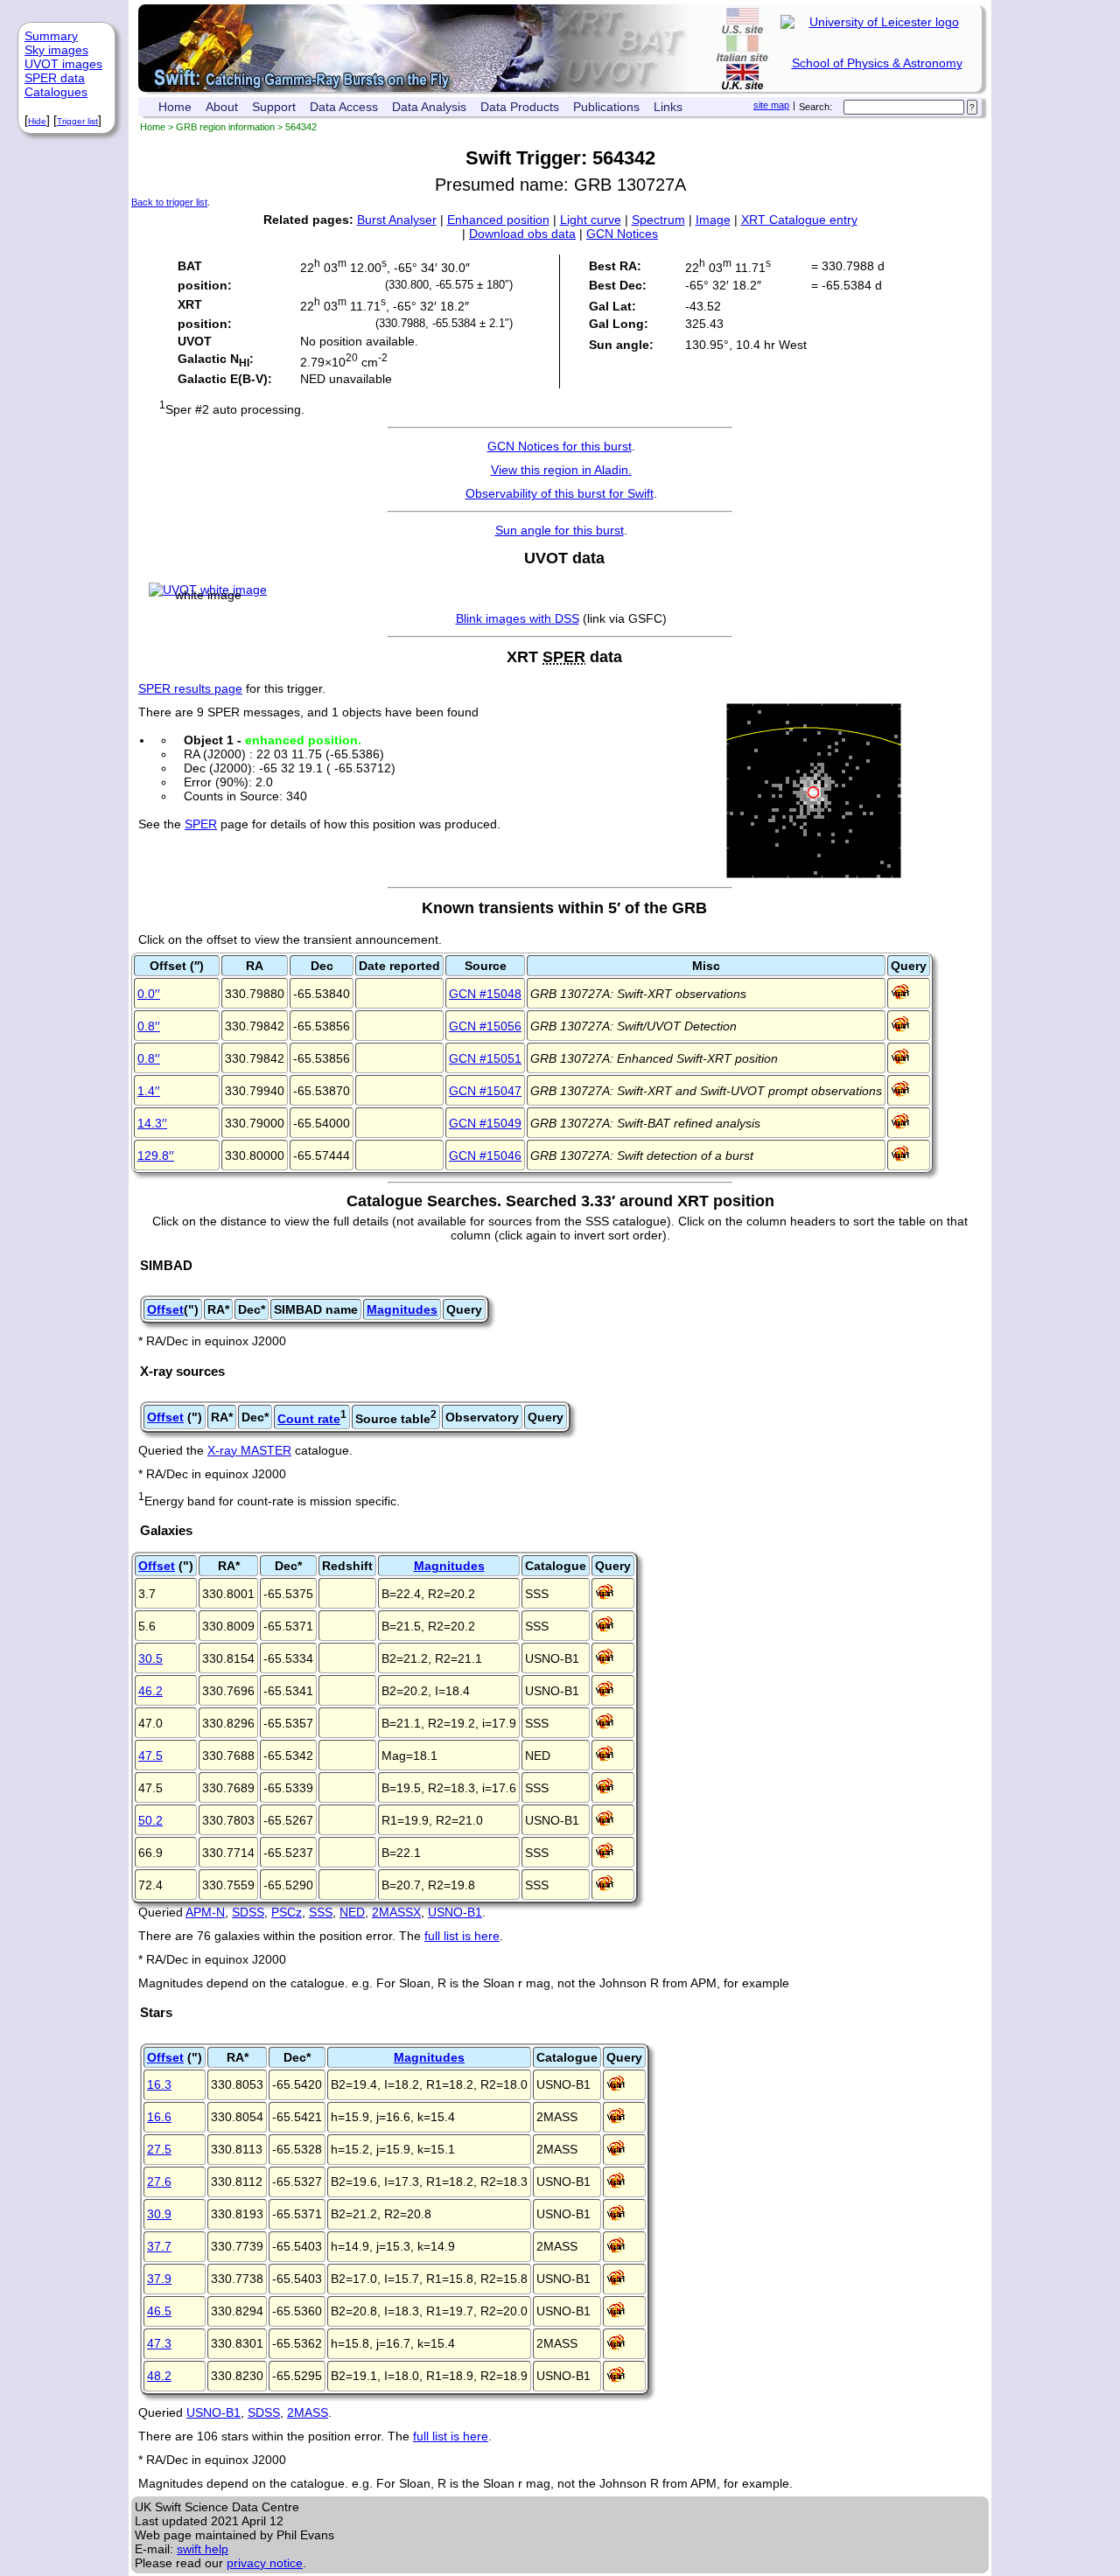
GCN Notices (622, 234)
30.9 (159, 2214)
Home (175, 107)
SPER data (55, 78)
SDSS (248, 1912)
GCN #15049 (485, 1123)
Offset (165, 1309)
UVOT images (63, 64)
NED (352, 1912)
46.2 (150, 1691)
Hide (37, 121)
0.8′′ (149, 1026)
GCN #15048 (485, 994)
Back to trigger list (169, 202)
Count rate (309, 1419)
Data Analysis (429, 107)
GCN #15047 (485, 1091)
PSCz (287, 1912)
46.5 (159, 2311)
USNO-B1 (455, 1912)
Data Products (520, 107)
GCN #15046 (485, 1155)
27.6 (159, 2182)
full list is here (462, 1936)
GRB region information (225, 127)
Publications (606, 107)
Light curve (591, 220)
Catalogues (56, 92)
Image (713, 220)
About (222, 107)
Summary (51, 36)
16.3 (159, 2084)
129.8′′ (156, 1155)
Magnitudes (402, 1309)
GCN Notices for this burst (560, 446)
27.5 (159, 2149)
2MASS (308, 2412)
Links (668, 107)
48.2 (159, 2376)
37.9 (159, 2279)
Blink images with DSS (518, 618)
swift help (203, 2549)
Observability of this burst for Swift (560, 493)
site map (771, 105)
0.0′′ (149, 994)
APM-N (205, 1912)
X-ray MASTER (249, 1450)
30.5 (150, 1658)
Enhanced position (498, 220)
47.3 (159, 2343)
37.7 (159, 2246)
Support (274, 107)
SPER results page (190, 688)
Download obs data (522, 234)
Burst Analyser (397, 220)
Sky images (56, 50)
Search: (815, 107)
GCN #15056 (485, 1026)
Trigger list (77, 121)
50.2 (150, 1820)
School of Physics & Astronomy (877, 63)
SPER (201, 824)
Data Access (344, 107)
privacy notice (265, 2563)
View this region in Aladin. (561, 470)
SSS (321, 1912)
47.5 (150, 1756)
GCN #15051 (485, 1058)
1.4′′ (149, 1091)
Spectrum (658, 220)
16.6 (159, 2117)
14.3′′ (152, 1123)
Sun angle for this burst (560, 530)
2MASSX (396, 1912)
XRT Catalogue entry (799, 220)
